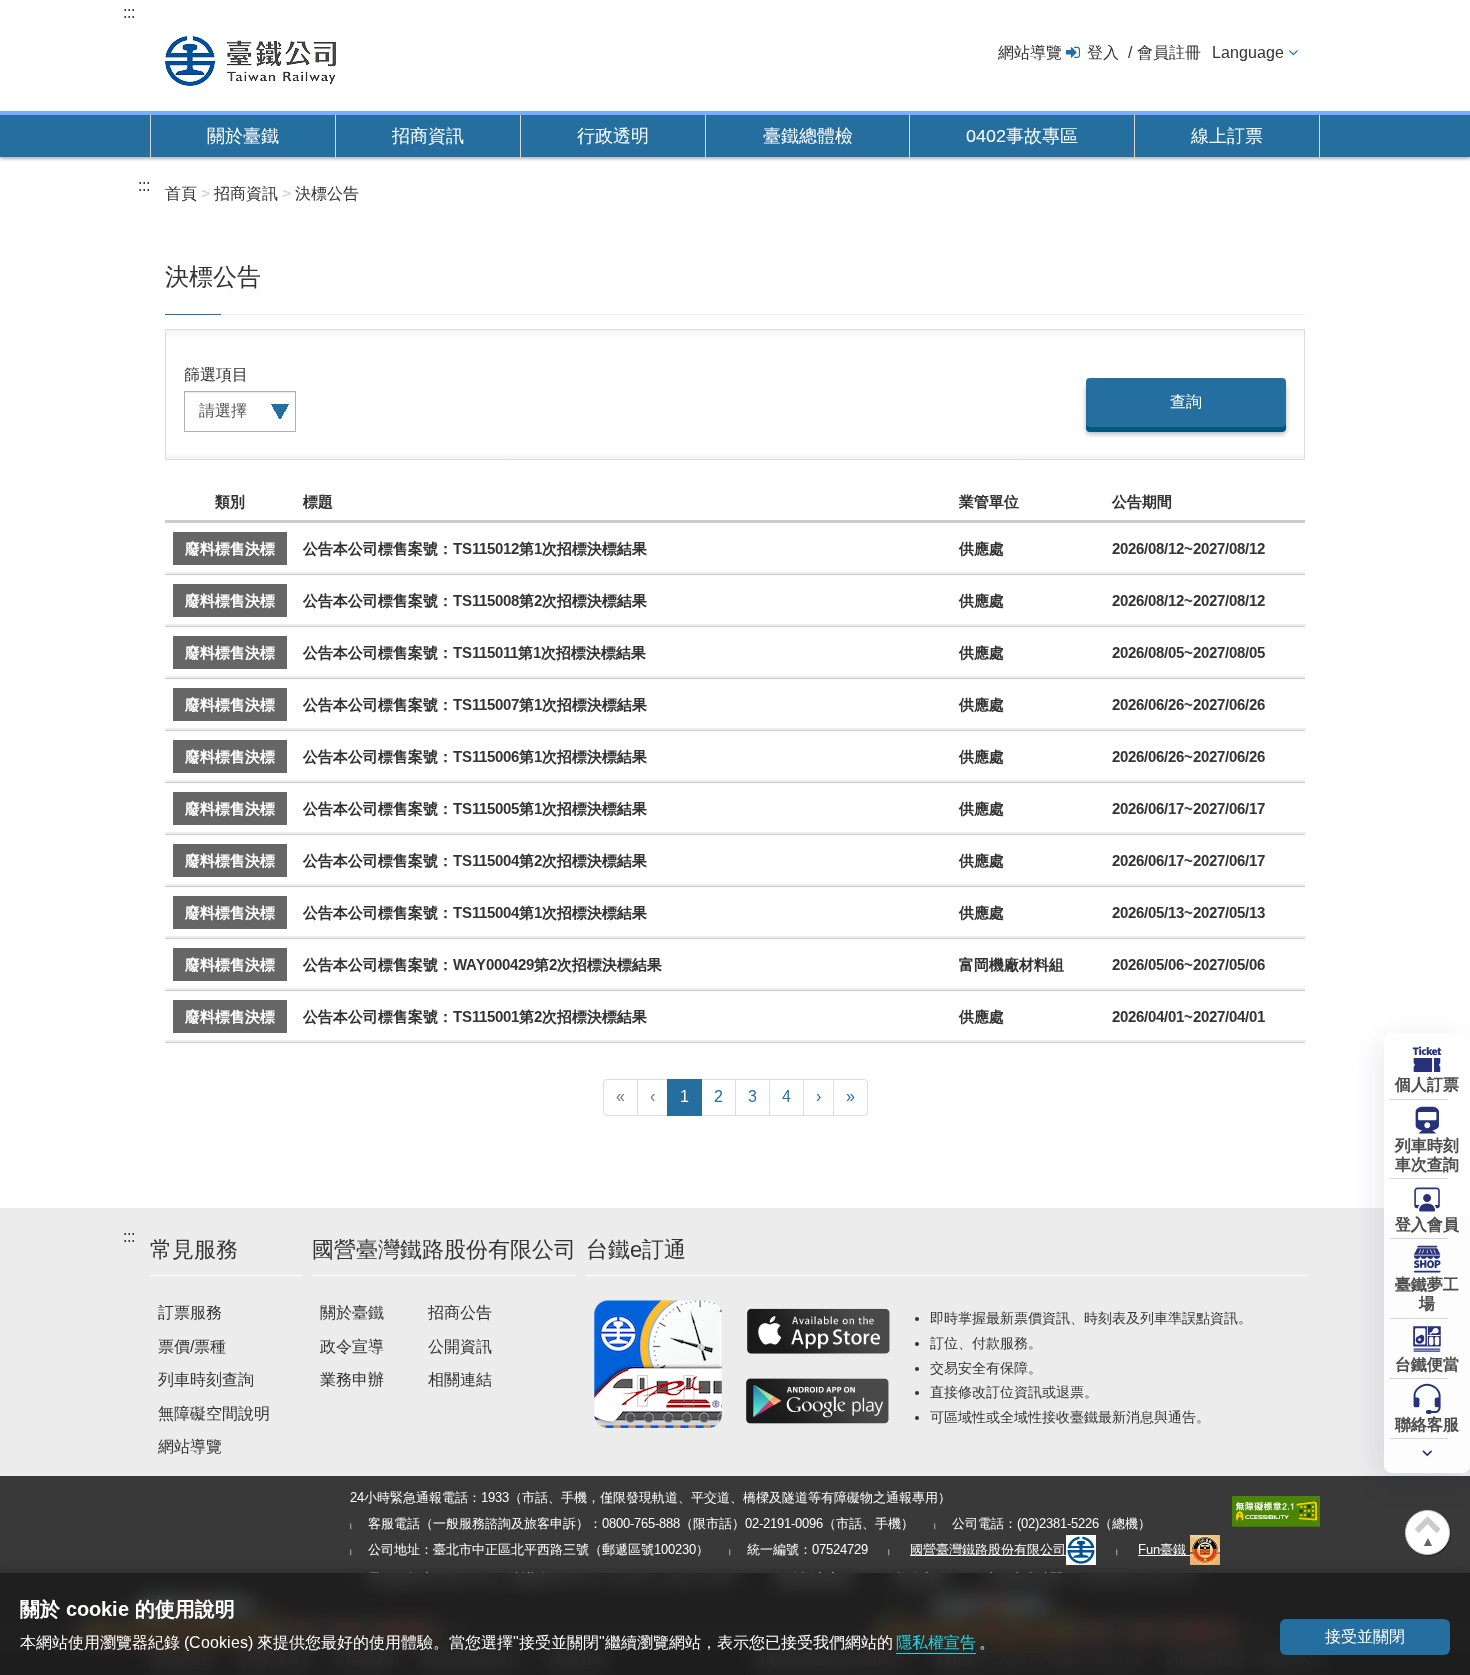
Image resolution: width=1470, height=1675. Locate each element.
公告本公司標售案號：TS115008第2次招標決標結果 (475, 600)
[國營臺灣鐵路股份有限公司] (250, 58)
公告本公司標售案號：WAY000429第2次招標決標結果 (482, 964)
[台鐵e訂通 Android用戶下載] (818, 1401)
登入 (1103, 52)
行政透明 (613, 136)
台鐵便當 (1427, 1364)
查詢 (1186, 401)
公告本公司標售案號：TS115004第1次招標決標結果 (475, 912)
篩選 (200, 374)
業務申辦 (352, 1379)
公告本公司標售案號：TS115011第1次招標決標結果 (474, 652)
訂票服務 (190, 1312)
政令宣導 (352, 1346)
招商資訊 (428, 136)
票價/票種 (192, 1346)
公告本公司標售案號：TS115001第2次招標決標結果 (475, 1016)
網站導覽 (1030, 52)
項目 (232, 374)
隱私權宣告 (936, 1642)
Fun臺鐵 (1164, 1549)
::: (129, 12)
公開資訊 (460, 1346)
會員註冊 (1169, 52)
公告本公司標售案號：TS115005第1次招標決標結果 (475, 808)
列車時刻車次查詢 (1427, 1155)
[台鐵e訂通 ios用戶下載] (818, 1331)
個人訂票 (1427, 1084)
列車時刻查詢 (206, 1379)
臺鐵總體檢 (808, 136)
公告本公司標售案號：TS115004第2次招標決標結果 (475, 860)
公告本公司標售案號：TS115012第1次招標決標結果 (475, 548)
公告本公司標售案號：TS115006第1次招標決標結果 (475, 756)
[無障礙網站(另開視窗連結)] (1276, 1510)
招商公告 (460, 1312)
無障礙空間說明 (214, 1413)
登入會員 (1427, 1224)
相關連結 (460, 1379)
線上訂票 (1227, 136)
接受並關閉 (1365, 1636)
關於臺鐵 (243, 136)
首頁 (181, 193)
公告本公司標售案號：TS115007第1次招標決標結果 (475, 704)
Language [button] (1248, 52)
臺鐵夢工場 (1427, 1294)
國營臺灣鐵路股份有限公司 (988, 1549)
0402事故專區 (1022, 136)
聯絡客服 (1427, 1424)
